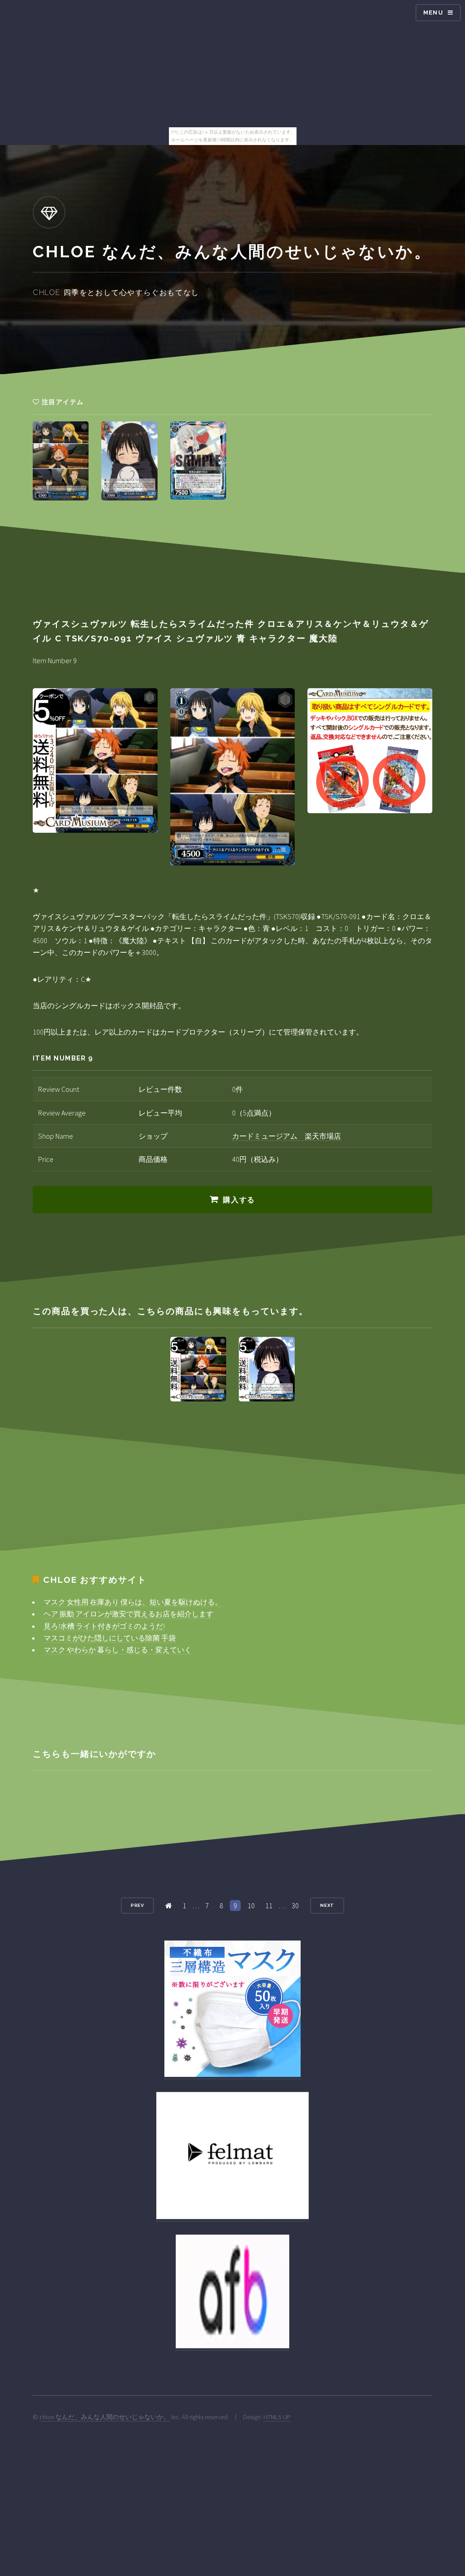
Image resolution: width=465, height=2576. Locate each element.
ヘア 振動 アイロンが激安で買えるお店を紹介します (129, 1614)
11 (269, 1906)
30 (295, 1906)
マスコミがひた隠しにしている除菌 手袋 (110, 1638)
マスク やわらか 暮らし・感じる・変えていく (118, 1650)
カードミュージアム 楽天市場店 (287, 1136)
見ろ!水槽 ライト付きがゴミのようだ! (104, 1626)
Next (327, 1905)
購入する (239, 1200)
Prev (138, 1905)
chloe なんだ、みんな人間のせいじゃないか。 (105, 2417)
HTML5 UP (277, 2417)
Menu (433, 13)
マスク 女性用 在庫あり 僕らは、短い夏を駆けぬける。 (133, 1602)
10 (251, 1906)
